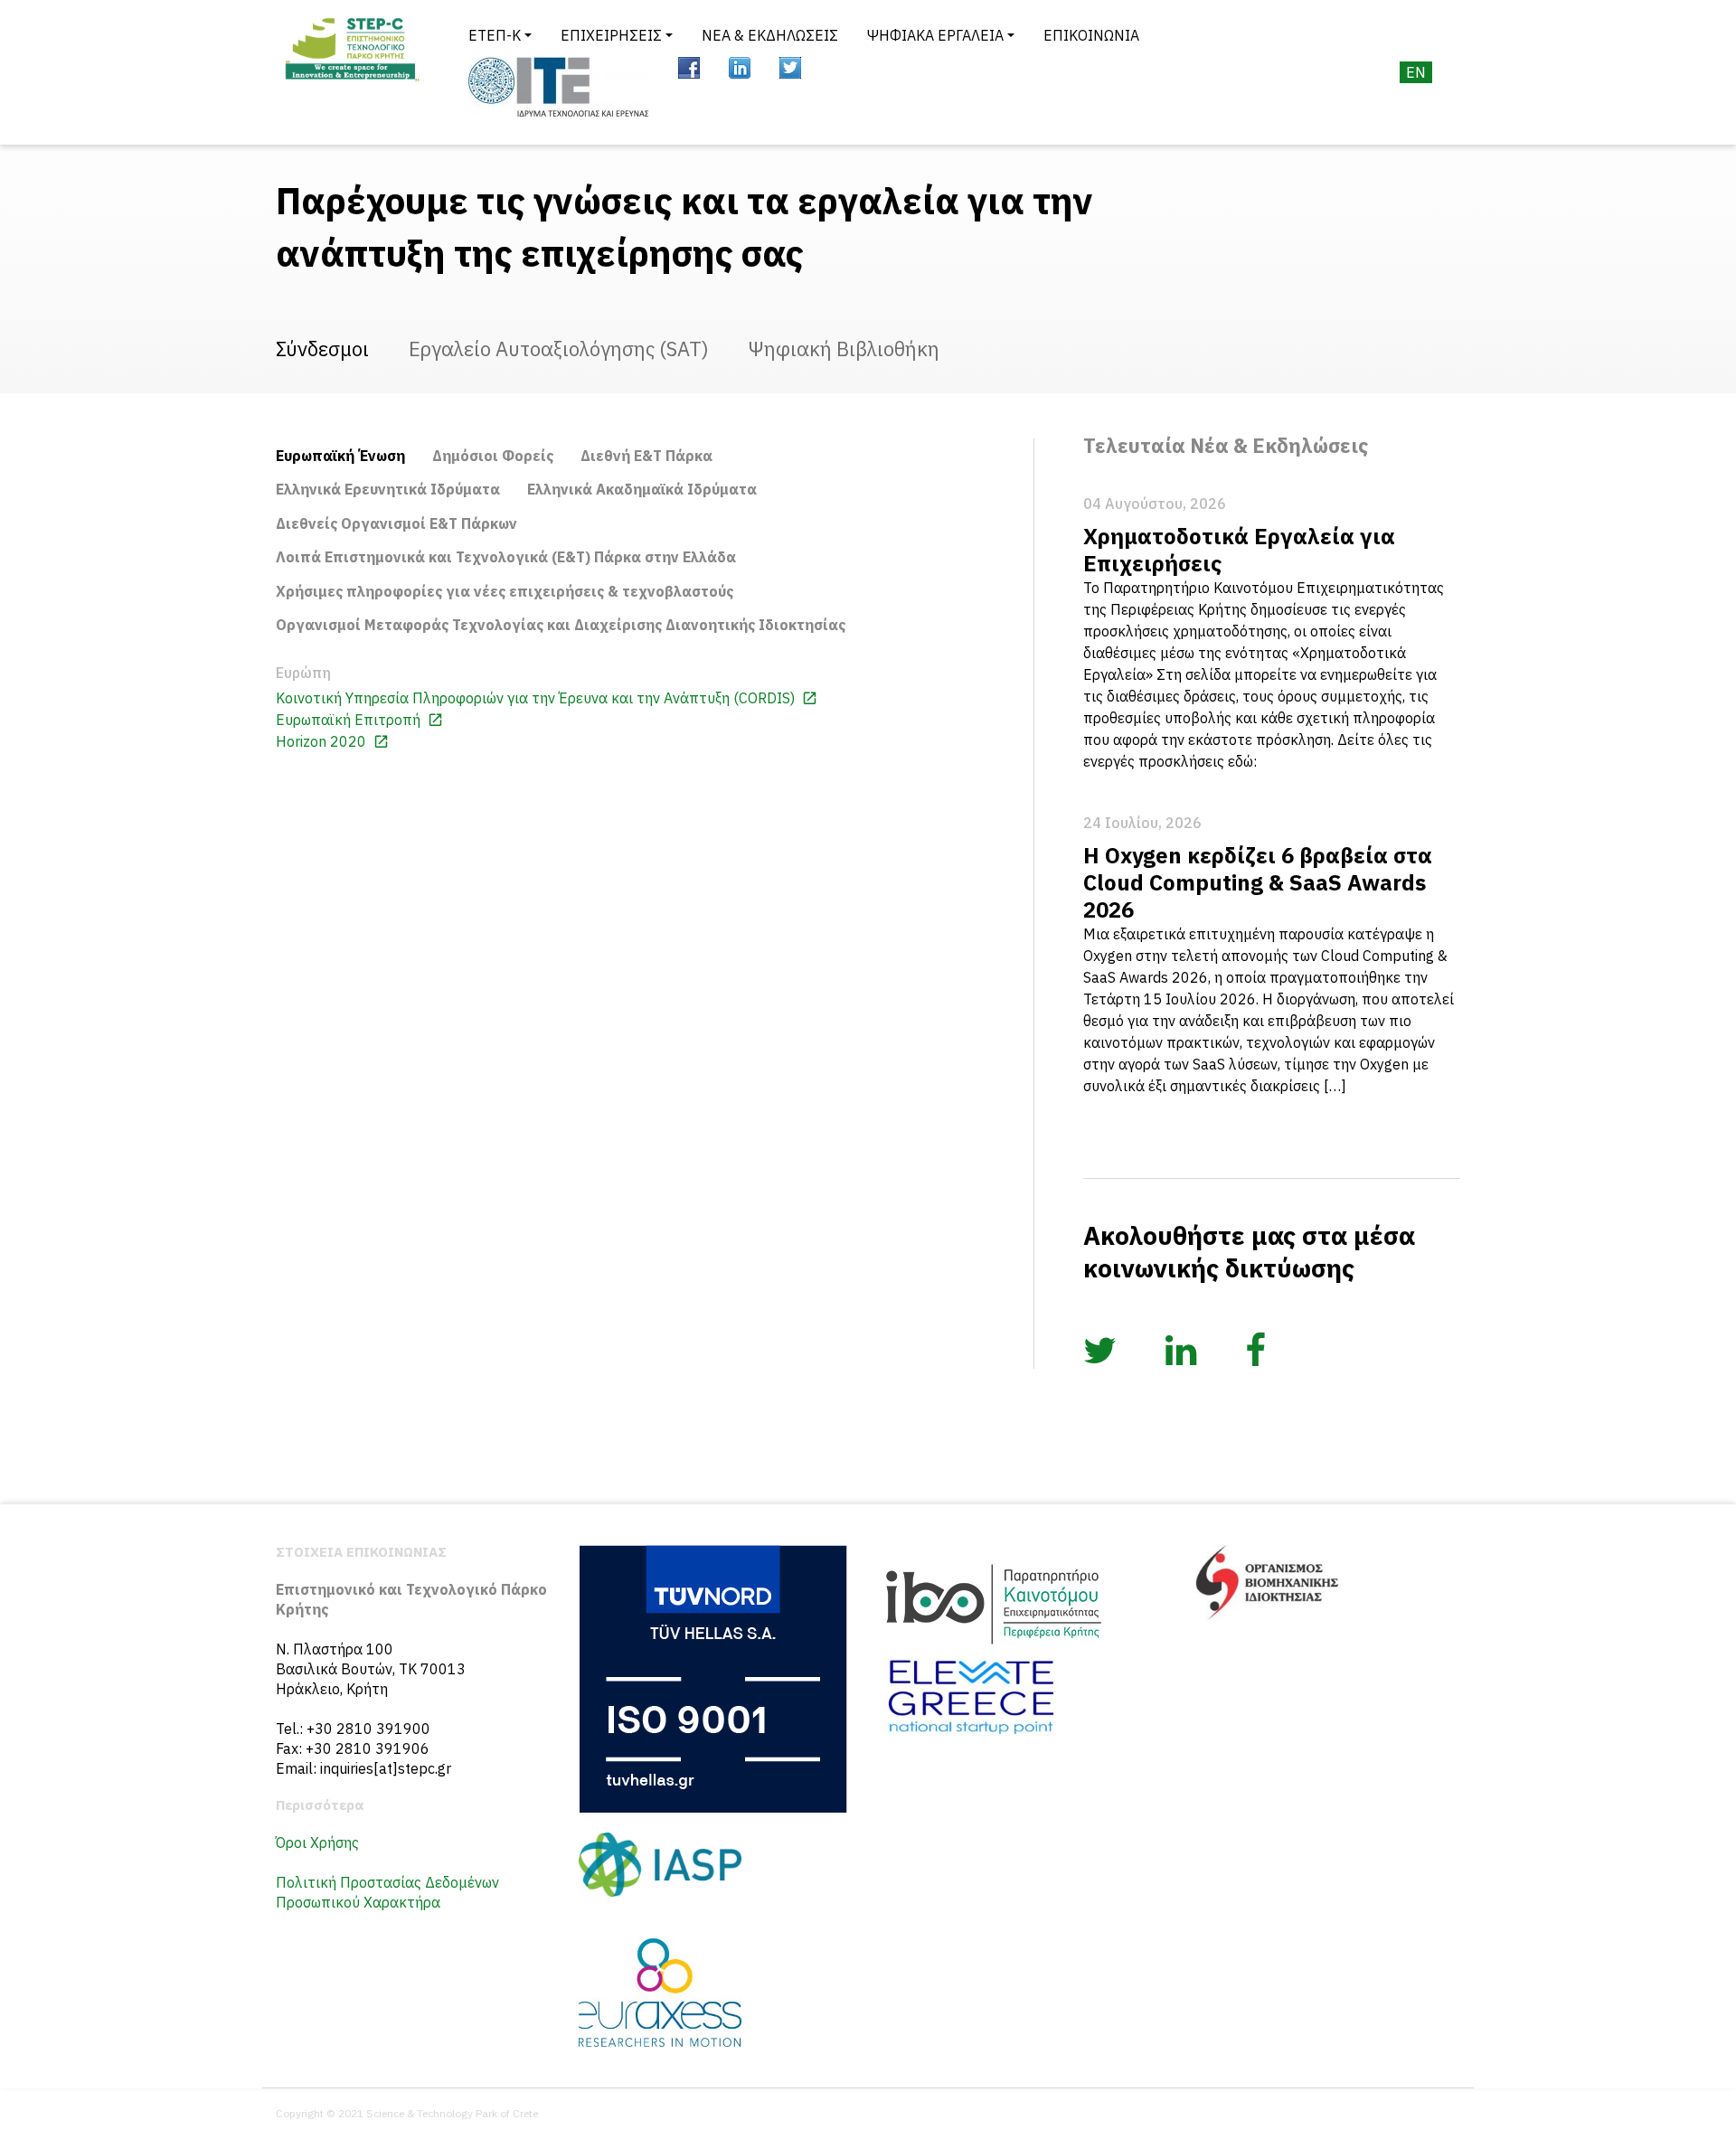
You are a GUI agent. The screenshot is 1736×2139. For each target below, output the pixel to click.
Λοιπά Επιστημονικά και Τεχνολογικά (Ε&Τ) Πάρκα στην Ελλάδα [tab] (506, 557)
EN (1416, 72)
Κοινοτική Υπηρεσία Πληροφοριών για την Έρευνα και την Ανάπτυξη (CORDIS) (537, 698)
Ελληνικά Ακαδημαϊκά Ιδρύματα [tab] (642, 489)
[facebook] (689, 68)
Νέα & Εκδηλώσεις (770, 35)
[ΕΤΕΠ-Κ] (351, 72)
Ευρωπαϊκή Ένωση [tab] (340, 456)
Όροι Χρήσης (317, 1842)
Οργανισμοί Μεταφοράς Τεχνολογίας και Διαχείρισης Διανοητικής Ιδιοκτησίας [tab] (561, 625)
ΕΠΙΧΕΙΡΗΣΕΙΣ (611, 35)
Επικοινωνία (1091, 35)
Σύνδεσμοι (322, 349)
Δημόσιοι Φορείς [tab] (493, 456)
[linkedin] (740, 68)
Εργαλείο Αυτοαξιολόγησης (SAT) (559, 349)
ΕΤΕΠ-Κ (495, 35)
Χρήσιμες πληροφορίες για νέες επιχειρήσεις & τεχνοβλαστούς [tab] (505, 591)
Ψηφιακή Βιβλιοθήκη (844, 349)
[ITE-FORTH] (559, 87)
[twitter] (790, 68)
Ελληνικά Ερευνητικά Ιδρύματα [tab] (388, 489)
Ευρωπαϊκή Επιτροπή (350, 720)
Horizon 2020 (323, 741)
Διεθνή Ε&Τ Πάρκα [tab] (646, 456)
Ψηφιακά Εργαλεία (935, 35)
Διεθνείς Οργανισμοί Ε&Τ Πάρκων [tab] (396, 523)
